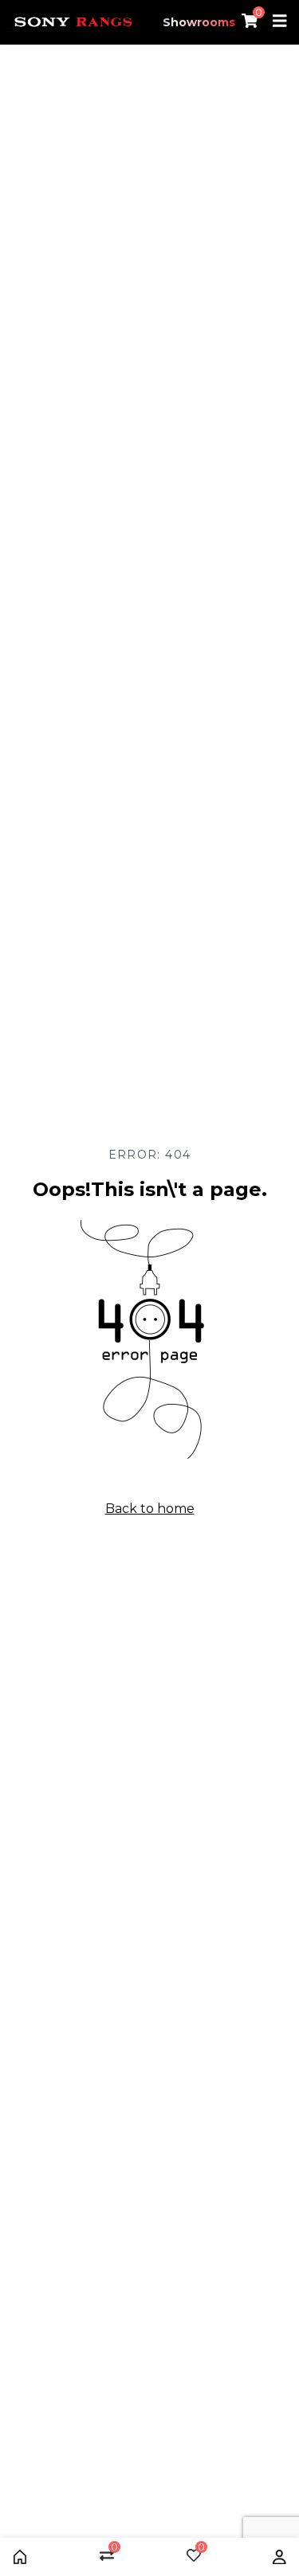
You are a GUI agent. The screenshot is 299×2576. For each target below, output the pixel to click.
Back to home (150, 1509)
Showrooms (199, 22)
